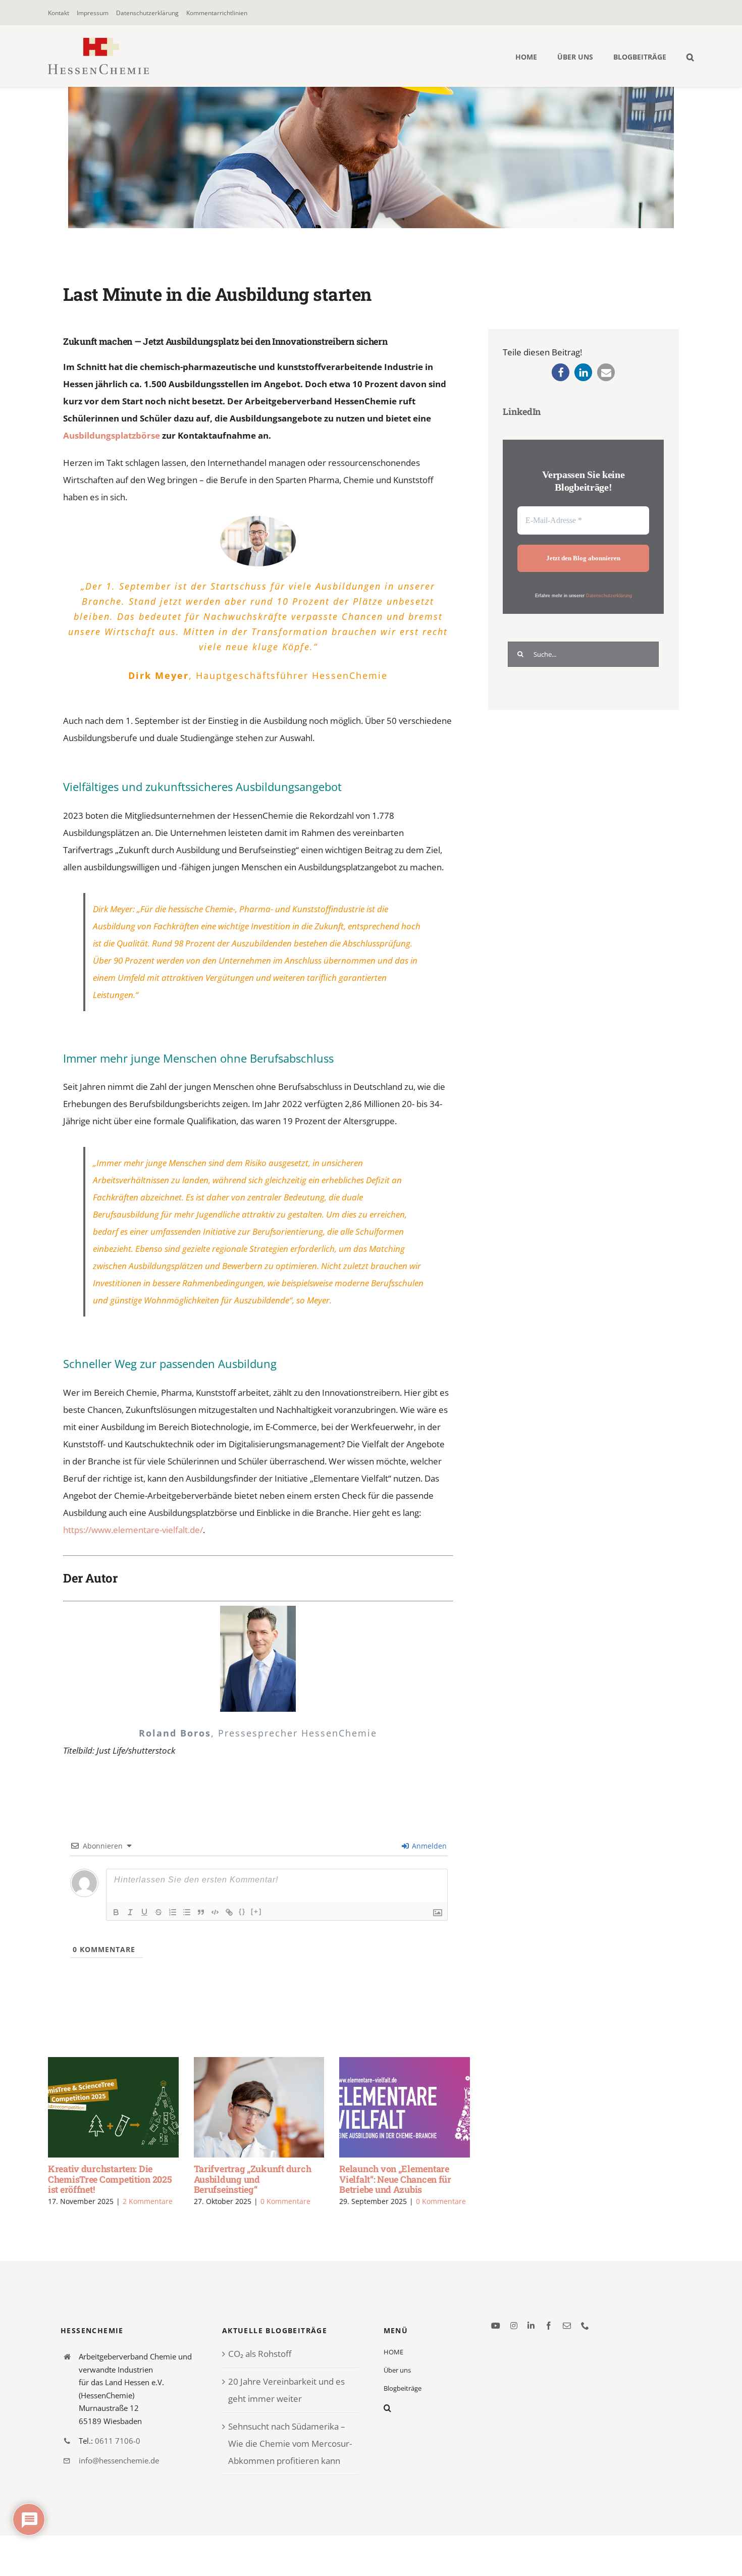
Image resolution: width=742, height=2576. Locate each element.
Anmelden (428, 1846)
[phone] (585, 2326)
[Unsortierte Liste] (187, 1912)
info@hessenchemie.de (119, 2460)
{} (242, 1911)
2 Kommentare (148, 2201)
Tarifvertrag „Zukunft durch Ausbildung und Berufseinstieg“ (244, 2107)
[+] (256, 1911)
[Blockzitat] (201, 1912)
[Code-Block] (215, 1912)
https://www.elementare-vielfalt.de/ (133, 1530)
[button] (690, 56)
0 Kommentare (285, 2201)
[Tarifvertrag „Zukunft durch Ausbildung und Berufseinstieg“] (259, 2107)
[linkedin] (531, 2326)
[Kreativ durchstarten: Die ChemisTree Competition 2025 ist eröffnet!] (113, 2107)
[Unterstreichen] (144, 1912)
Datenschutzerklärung (609, 596)
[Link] (229, 1912)
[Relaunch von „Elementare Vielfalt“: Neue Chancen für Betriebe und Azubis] (405, 2107)
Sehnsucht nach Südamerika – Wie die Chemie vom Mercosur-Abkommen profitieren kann (290, 2443)
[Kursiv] (130, 1912)
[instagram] (514, 2326)
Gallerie (128, 2107)
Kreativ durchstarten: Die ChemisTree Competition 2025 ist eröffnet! (99, 2107)
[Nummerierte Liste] (173, 1912)
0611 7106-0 (118, 2441)
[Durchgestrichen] (158, 1912)
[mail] (567, 2326)
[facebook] (549, 2326)
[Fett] (116, 1912)
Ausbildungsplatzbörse (112, 435)
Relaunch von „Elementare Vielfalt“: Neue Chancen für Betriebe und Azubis (390, 2107)
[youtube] (496, 2326)
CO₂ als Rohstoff (260, 2354)
